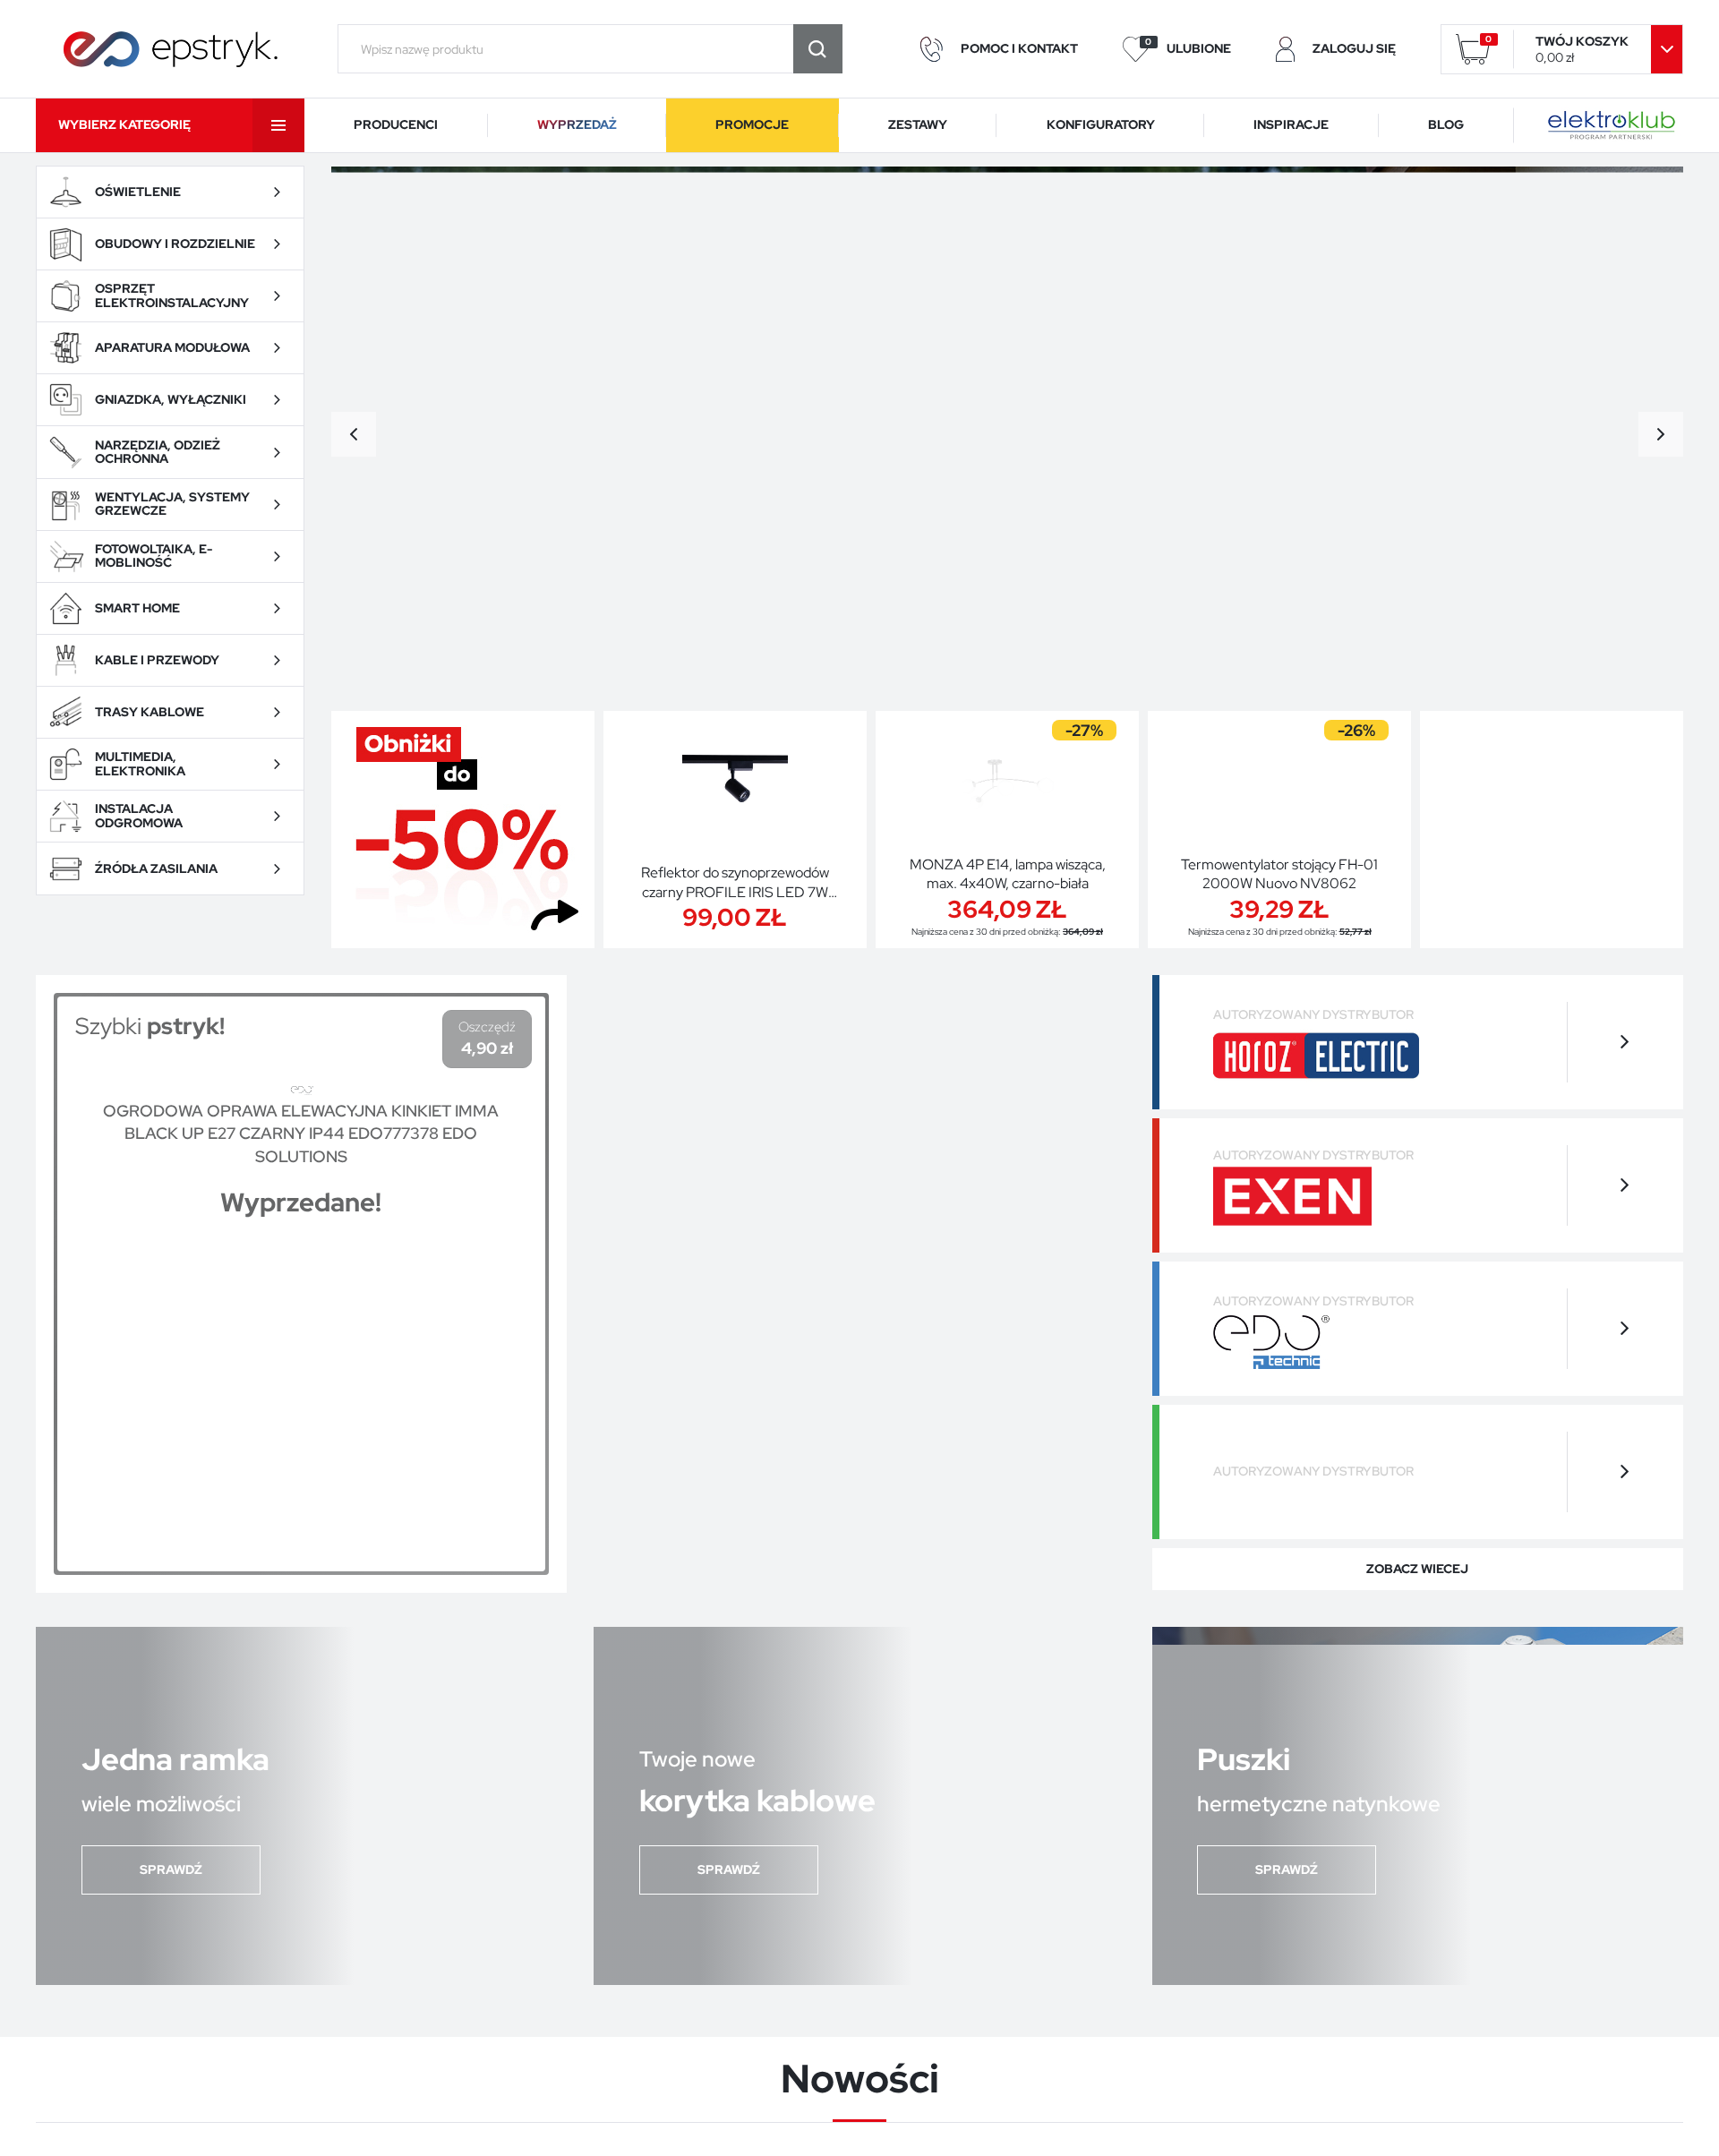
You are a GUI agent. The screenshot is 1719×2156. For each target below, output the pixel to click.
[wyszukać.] (818, 49)
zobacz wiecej (1417, 1569)
